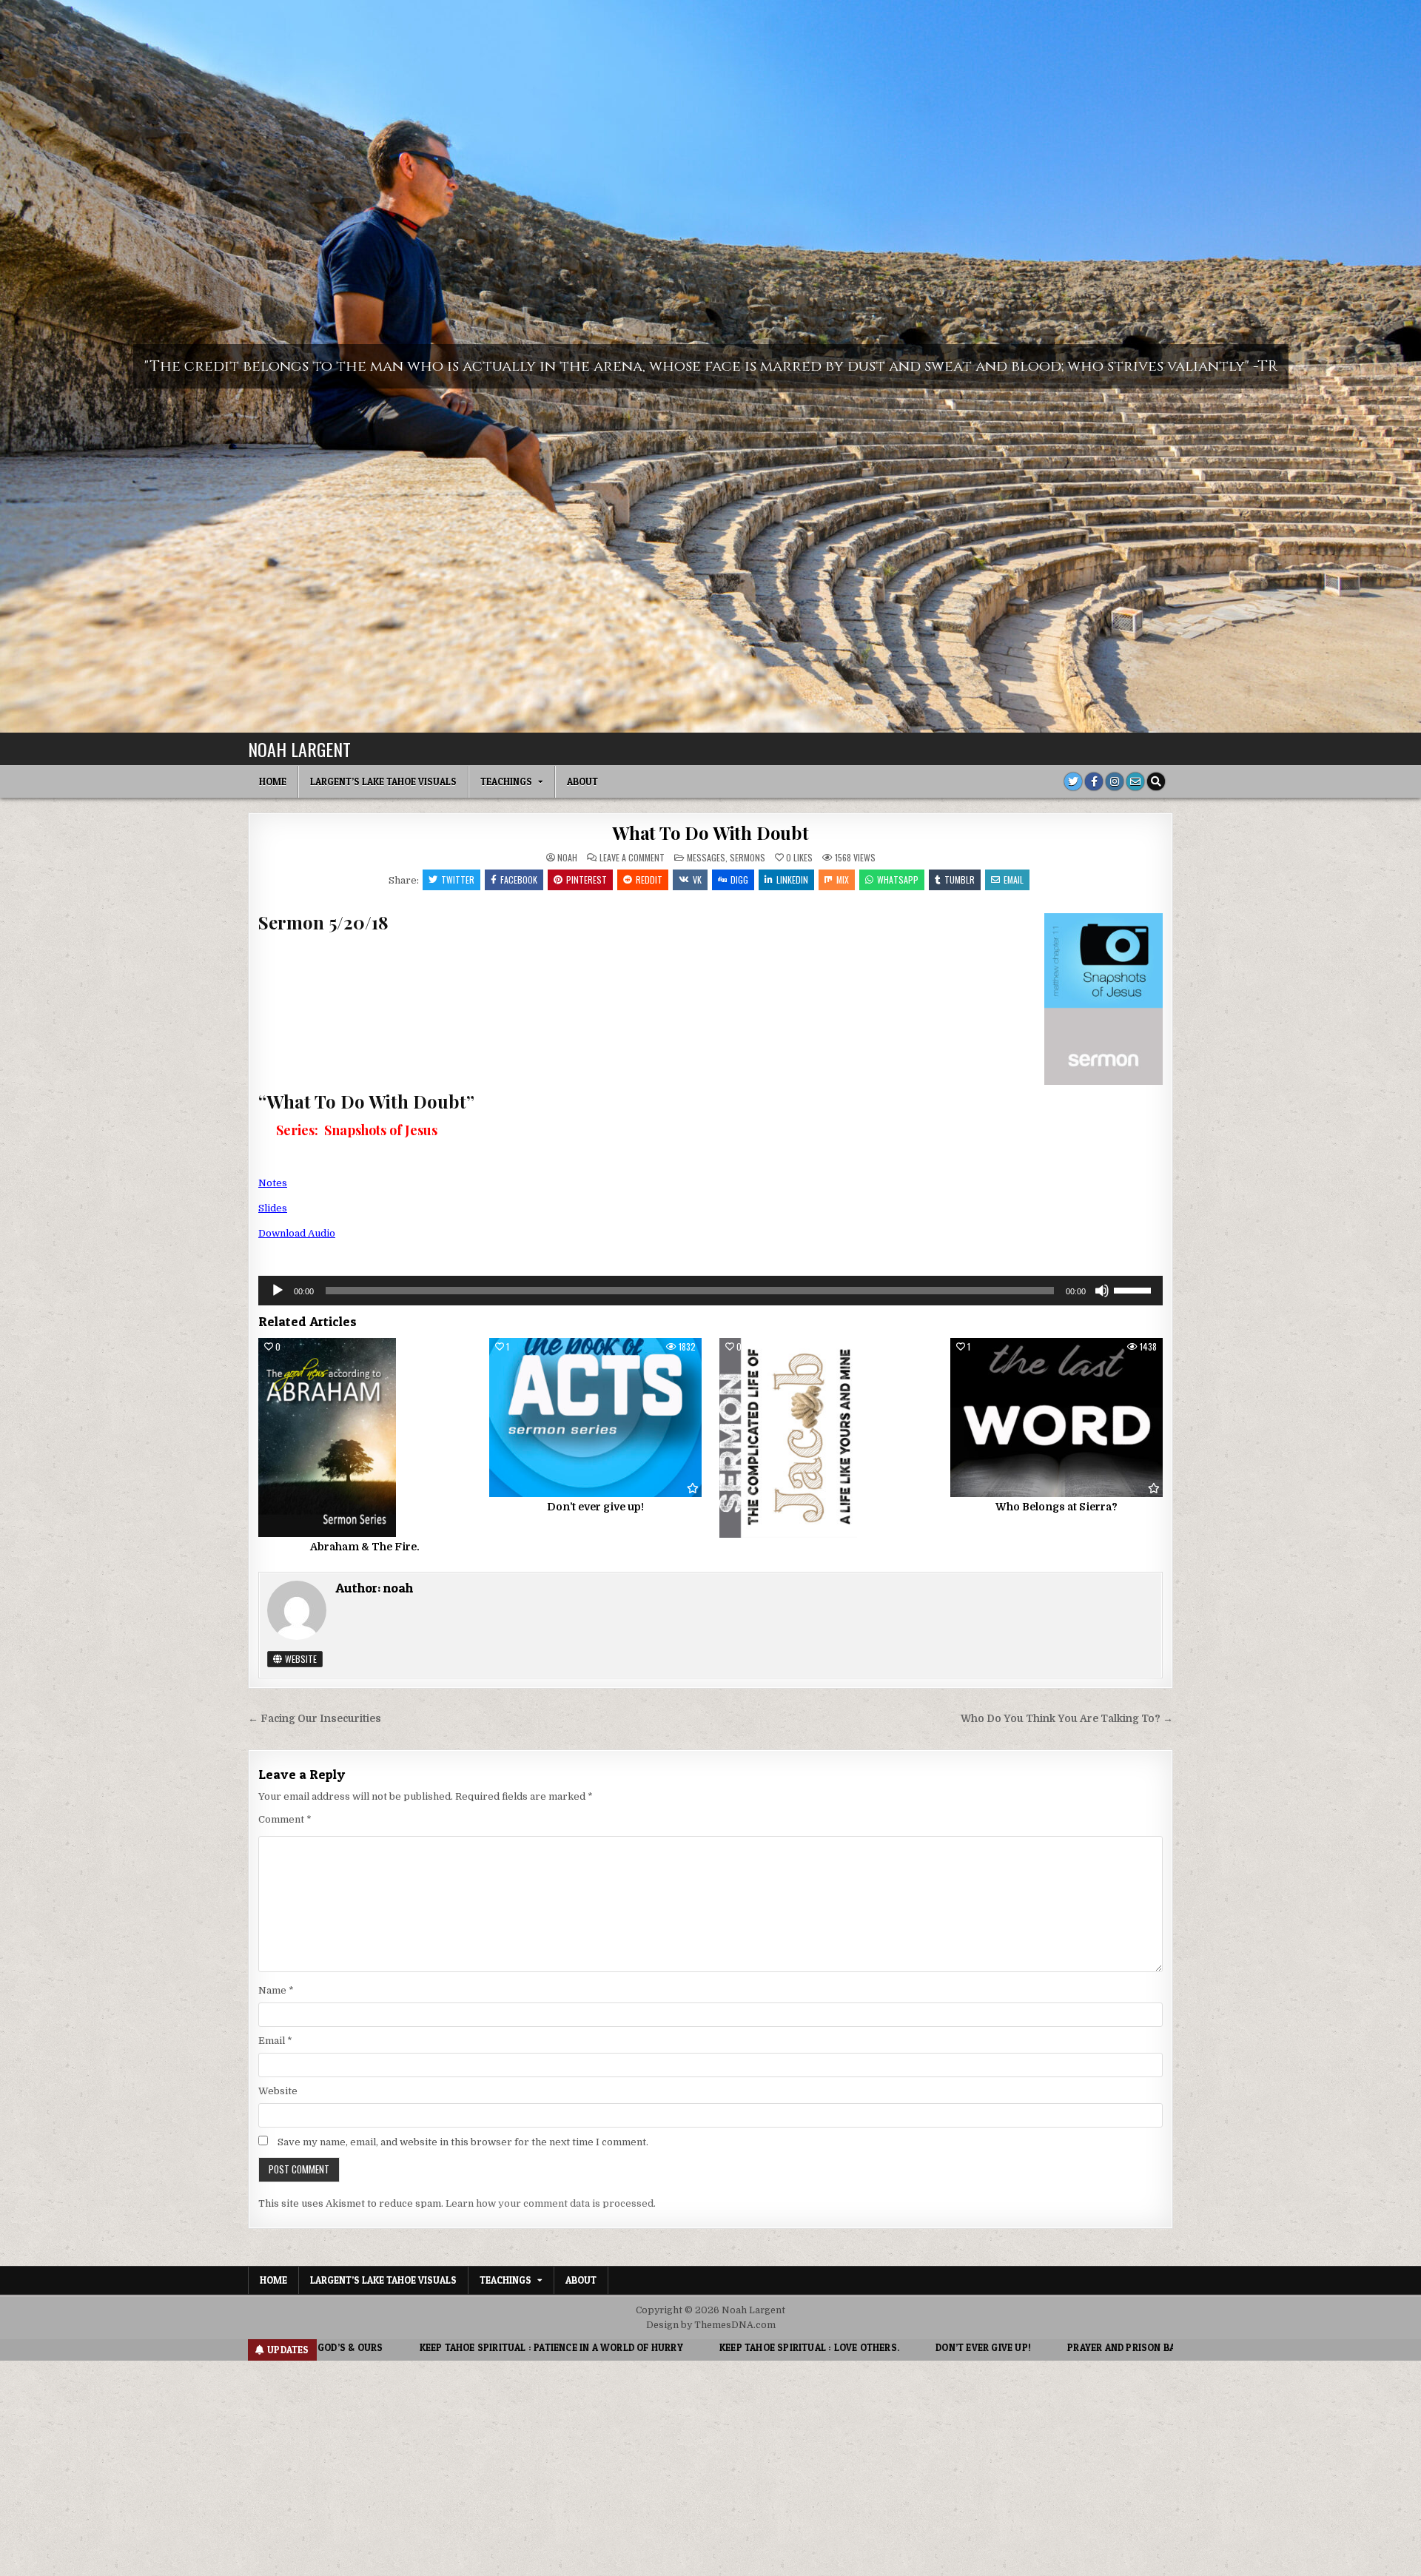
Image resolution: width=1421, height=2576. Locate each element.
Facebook (519, 880)
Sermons (748, 857)
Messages (706, 857)
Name (276, 1990)
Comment (285, 1819)
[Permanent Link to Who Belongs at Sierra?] (1056, 1418)
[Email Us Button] (1135, 781)
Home (273, 781)
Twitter (458, 880)
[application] (710, 1291)
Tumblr (960, 880)
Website (300, 1659)
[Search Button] (1156, 781)
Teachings (506, 781)
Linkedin (792, 880)
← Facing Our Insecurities (315, 1719)
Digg (739, 880)
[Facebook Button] (1094, 781)
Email (1014, 880)
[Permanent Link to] (826, 1438)
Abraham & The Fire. (365, 1547)
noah (567, 858)
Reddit (649, 880)
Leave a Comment (632, 858)
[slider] (1135, 1289)
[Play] (278, 1291)
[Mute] (1102, 1291)
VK (697, 880)
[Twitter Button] (1073, 781)
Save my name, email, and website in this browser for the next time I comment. (463, 2142)
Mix (843, 880)
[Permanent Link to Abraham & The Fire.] (365, 1438)
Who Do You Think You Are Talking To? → (1067, 1719)
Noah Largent (299, 749)
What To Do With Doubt (710, 833)
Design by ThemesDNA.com (711, 2325)
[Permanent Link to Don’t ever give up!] (595, 1418)
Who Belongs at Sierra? (1056, 1507)
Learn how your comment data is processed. (551, 2203)
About (582, 781)
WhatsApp (898, 880)
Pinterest (587, 880)
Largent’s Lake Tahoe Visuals (383, 781)
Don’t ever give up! (595, 1507)
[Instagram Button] (1115, 781)
